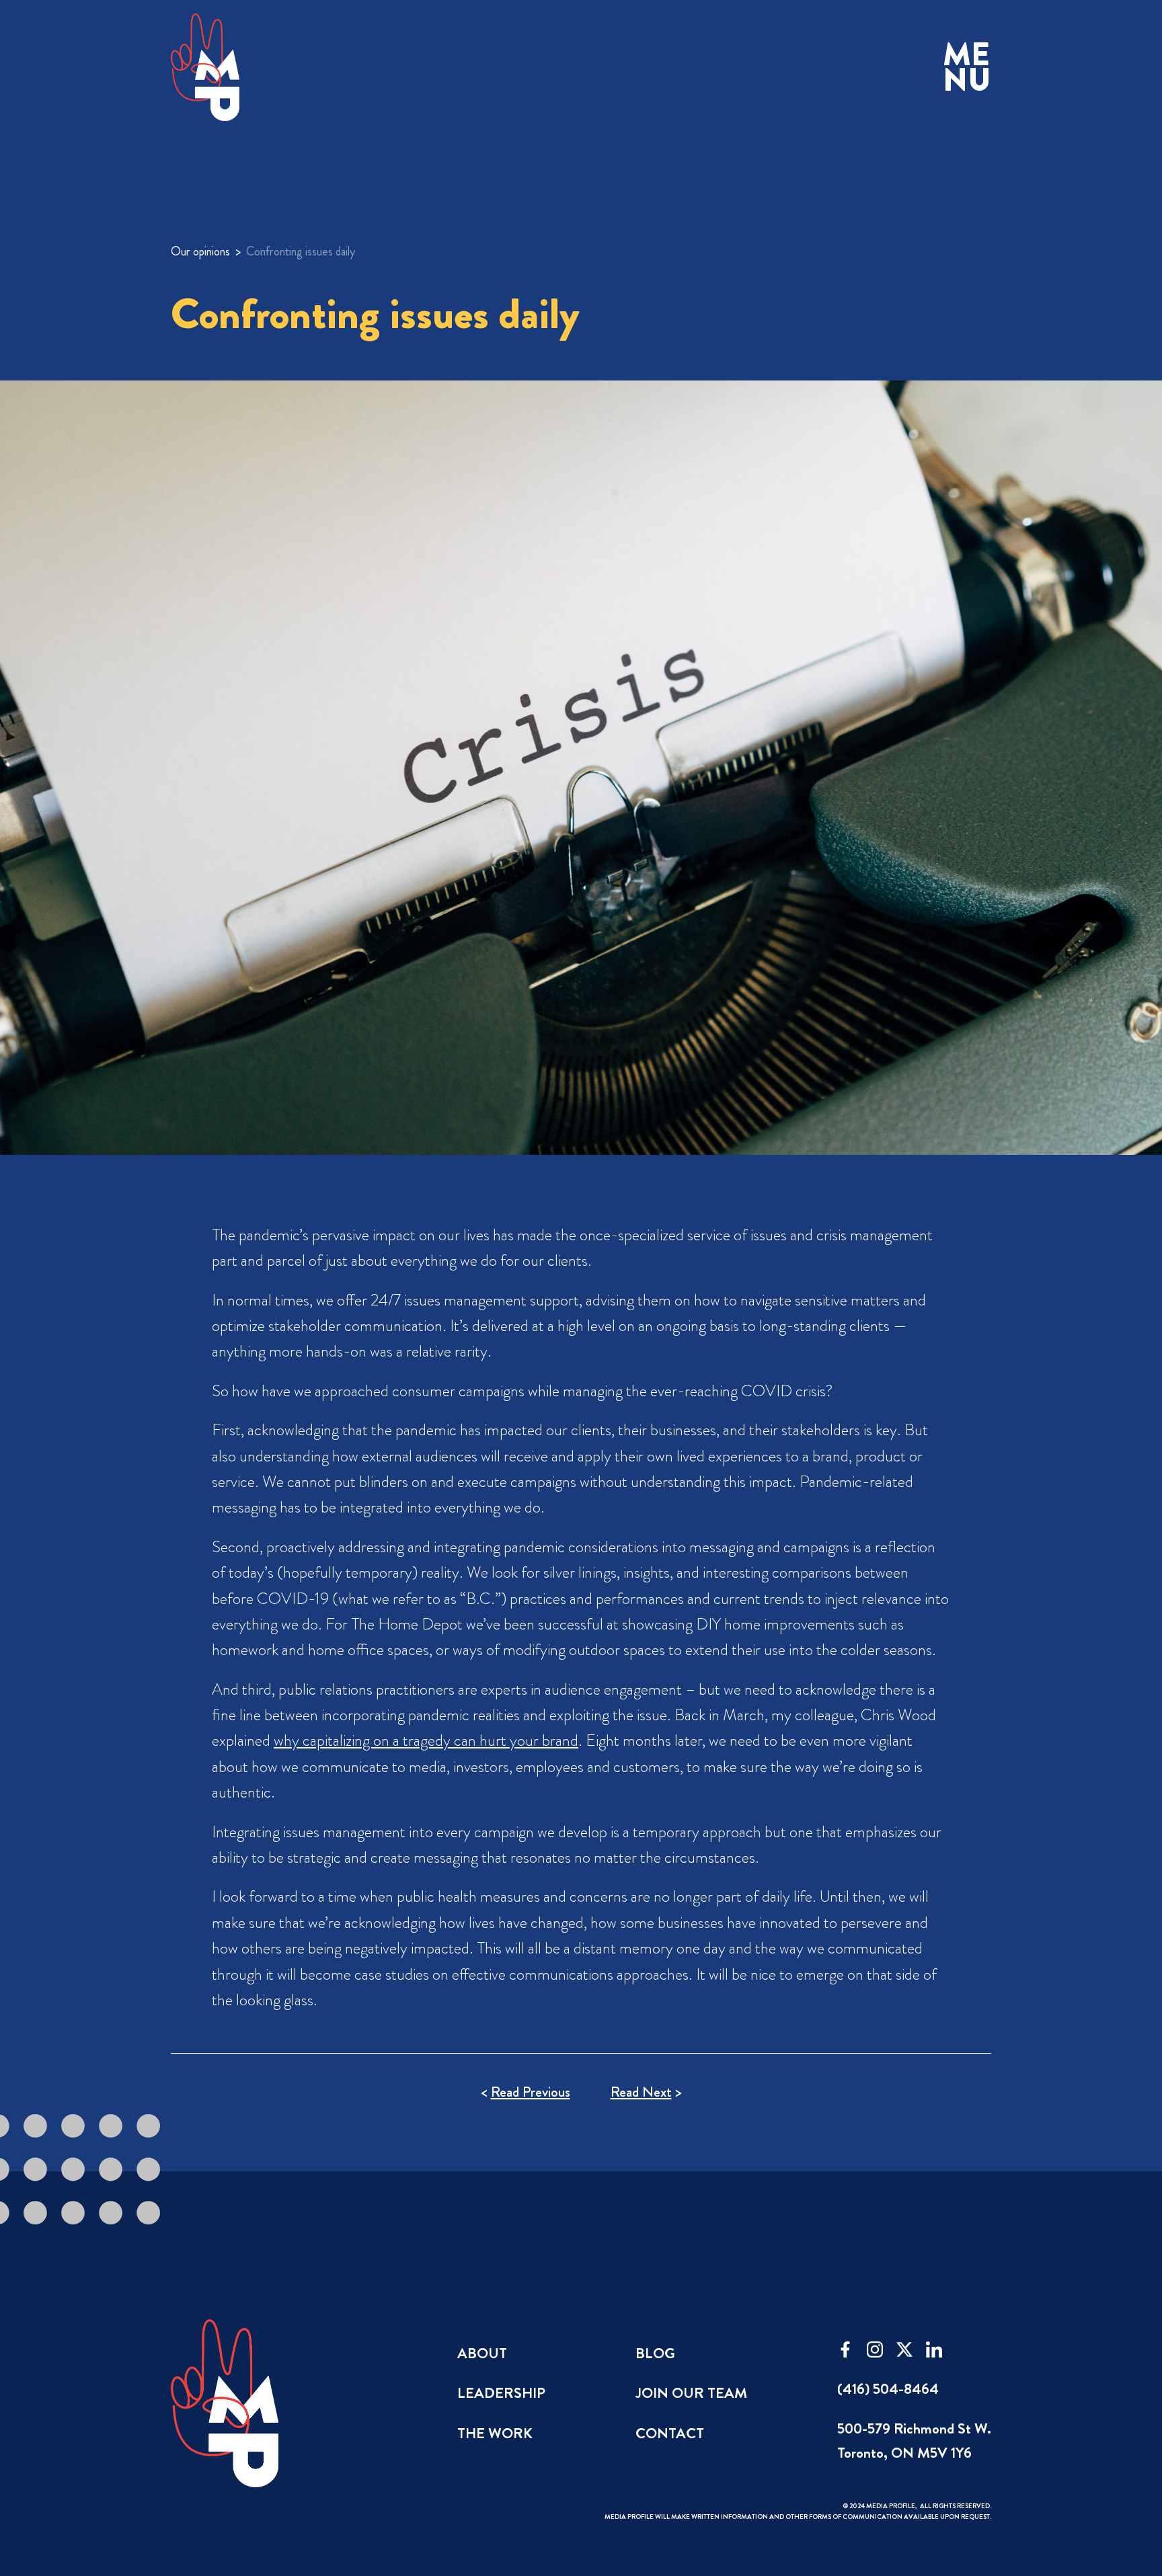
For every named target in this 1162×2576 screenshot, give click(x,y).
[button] (967, 68)
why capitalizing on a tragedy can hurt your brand (426, 1740)
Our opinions (200, 251)
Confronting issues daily (301, 251)
